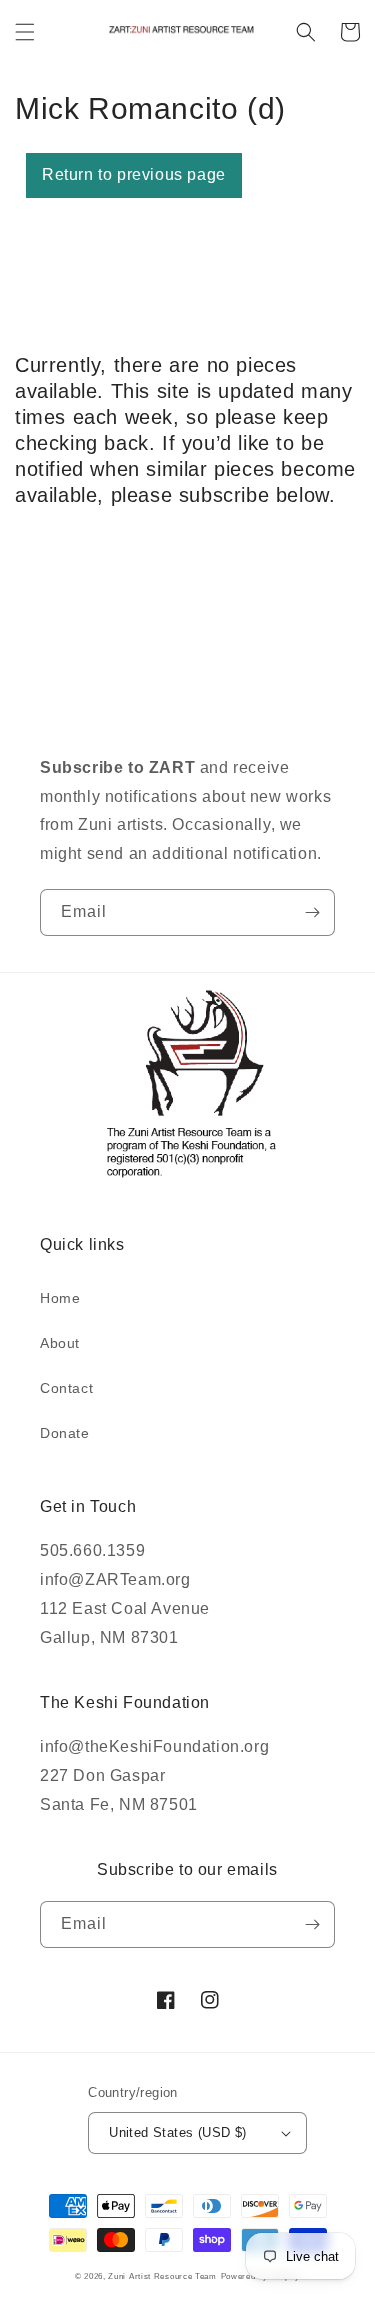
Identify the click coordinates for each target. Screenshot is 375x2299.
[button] (25, 32)
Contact (66, 1388)
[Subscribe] (312, 912)
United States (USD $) (177, 2132)
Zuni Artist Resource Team (162, 2276)
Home (60, 1298)
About (60, 1343)
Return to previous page (134, 174)
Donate (65, 1433)
